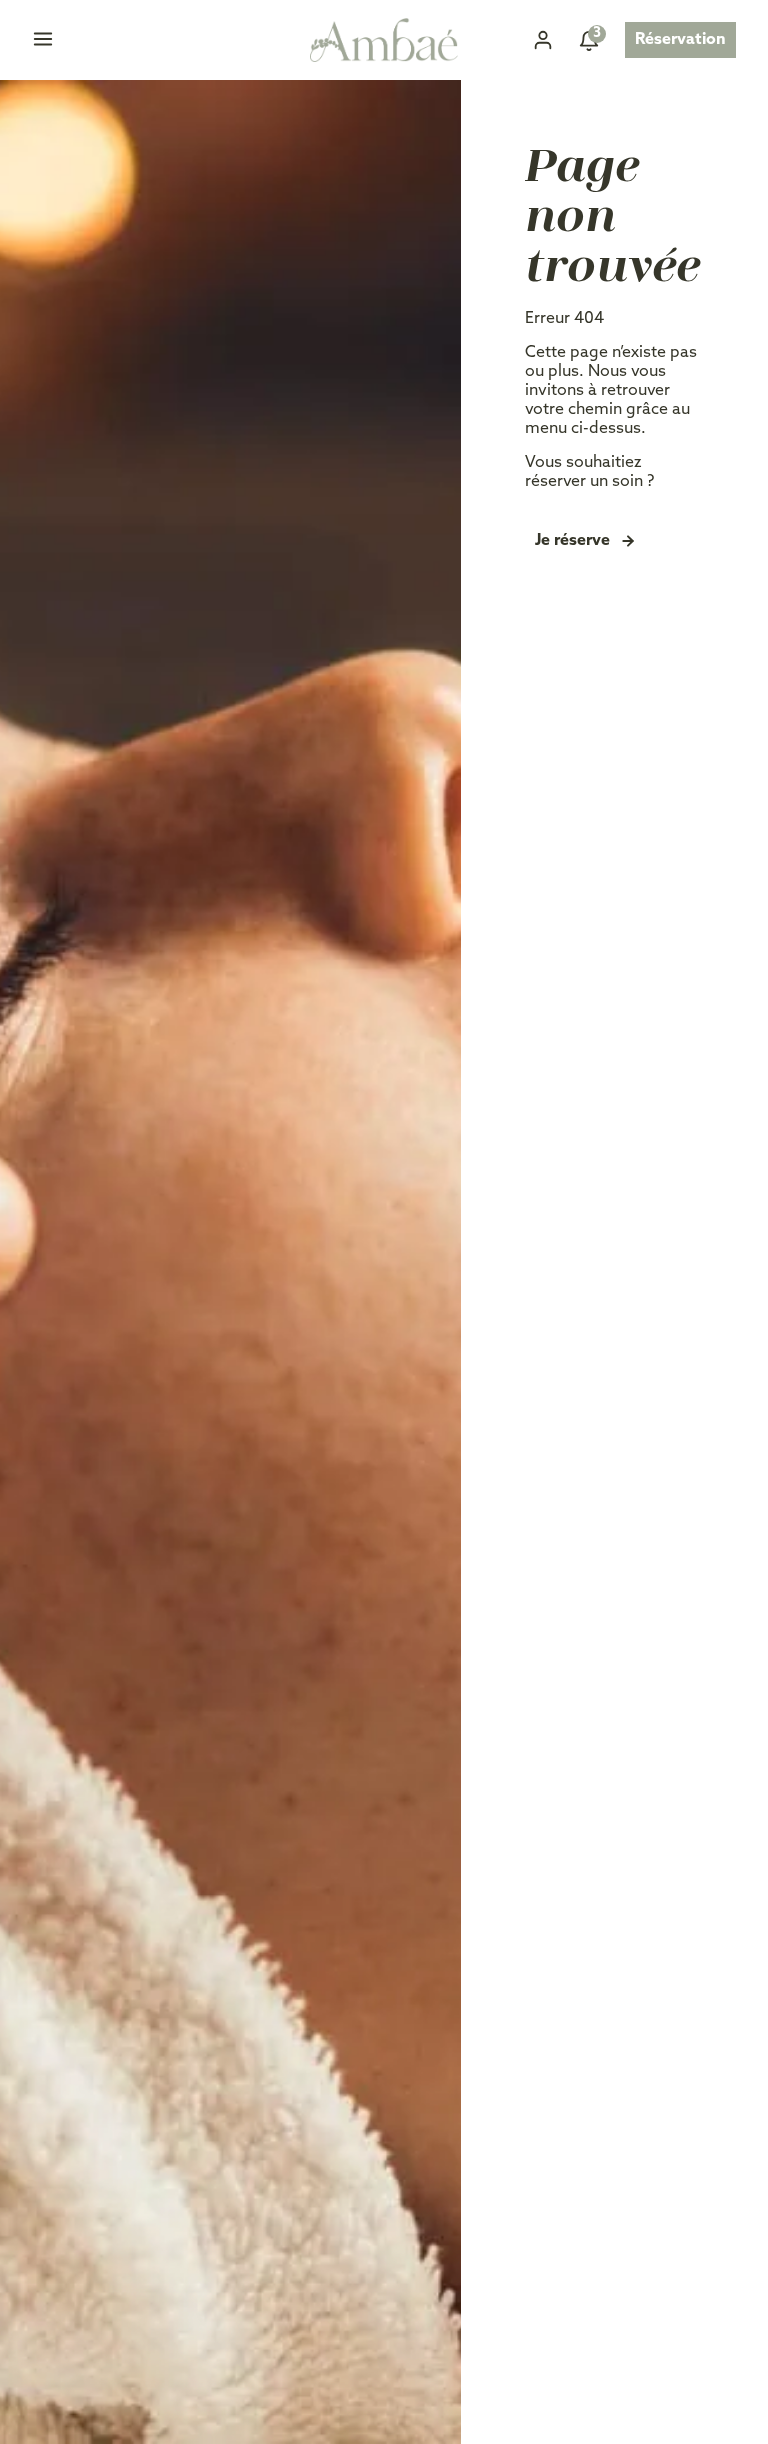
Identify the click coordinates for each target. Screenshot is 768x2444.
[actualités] (589, 40)
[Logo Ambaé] (384, 40)
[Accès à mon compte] (543, 40)
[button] (43, 42)
